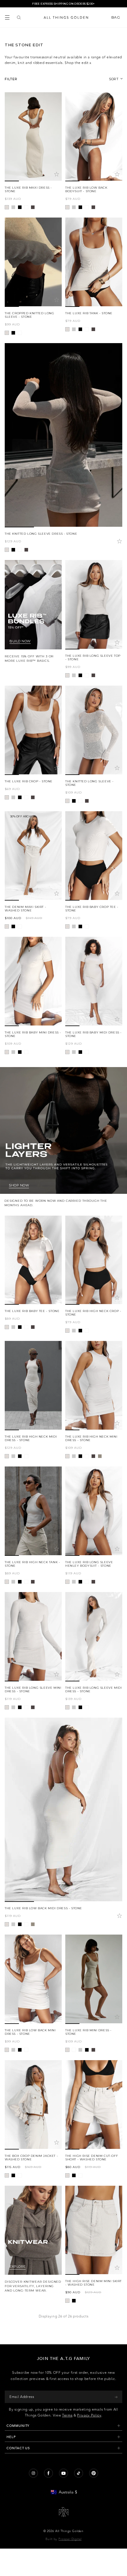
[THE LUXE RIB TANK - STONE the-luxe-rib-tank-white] (87, 329)
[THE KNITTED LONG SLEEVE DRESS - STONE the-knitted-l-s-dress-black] (13, 550)
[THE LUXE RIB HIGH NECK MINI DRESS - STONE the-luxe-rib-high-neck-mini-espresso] (93, 1456)
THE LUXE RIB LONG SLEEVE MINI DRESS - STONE (33, 1689)
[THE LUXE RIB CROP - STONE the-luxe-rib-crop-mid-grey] (13, 797)
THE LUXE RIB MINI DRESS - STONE (88, 2032)
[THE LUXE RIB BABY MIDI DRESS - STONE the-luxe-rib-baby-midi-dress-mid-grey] (74, 1052)
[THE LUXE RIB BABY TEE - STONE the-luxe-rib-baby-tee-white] (26, 1327)
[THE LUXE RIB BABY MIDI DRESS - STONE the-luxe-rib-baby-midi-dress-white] (87, 1052)
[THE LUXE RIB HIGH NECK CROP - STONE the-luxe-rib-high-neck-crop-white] (87, 1331)
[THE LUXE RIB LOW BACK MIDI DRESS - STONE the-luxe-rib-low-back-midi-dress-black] (20, 1924)
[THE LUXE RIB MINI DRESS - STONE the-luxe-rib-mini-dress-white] (74, 2050)
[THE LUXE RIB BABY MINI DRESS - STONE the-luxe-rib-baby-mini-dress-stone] (7, 1052)
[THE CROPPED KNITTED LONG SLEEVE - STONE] (33, 262)
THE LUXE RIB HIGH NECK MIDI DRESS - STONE (31, 1438)
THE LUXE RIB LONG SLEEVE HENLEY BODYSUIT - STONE (89, 1564)
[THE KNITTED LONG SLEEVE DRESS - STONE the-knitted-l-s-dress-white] (20, 550)
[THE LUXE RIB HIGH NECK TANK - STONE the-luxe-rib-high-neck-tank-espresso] (33, 1582)
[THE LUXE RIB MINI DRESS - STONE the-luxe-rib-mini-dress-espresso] (93, 2050)
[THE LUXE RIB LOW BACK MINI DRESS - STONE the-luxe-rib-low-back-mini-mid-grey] (13, 2050)
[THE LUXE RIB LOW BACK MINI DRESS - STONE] (33, 1979)
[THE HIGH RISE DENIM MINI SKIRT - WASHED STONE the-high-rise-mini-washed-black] (74, 2301)
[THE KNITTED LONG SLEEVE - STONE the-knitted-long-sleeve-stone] (67, 801)
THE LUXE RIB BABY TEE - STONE (32, 1311)
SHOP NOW (19, 1185)
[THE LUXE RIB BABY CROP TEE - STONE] (94, 856)
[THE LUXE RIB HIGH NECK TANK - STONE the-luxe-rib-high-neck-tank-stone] (7, 1582)
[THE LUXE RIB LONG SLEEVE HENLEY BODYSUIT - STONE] (94, 1511)
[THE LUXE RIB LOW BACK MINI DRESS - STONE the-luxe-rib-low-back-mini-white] (26, 2050)
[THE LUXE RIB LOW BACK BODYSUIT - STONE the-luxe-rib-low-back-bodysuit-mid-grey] (74, 207)
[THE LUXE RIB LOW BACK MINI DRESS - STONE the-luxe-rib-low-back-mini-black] (20, 2050)
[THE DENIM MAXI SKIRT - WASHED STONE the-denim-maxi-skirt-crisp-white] (20, 926)
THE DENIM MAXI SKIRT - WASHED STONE (25, 909)
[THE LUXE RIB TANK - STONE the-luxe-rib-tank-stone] (67, 329)
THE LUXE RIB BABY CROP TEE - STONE (92, 909)
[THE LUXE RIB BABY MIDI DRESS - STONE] (94, 981)
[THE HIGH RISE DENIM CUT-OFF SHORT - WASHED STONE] (94, 2105)
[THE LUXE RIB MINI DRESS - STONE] (94, 1979)
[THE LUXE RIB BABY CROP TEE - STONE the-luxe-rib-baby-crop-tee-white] (87, 926)
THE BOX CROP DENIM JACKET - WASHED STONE (31, 2158)
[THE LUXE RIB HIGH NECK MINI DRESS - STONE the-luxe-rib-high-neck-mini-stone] (67, 1456)
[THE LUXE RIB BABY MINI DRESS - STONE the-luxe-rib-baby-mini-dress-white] (26, 1052)
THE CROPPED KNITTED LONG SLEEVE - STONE (29, 315)
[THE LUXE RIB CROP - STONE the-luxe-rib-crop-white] (26, 797)
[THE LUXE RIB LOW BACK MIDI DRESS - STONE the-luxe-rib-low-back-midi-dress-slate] (33, 1924)
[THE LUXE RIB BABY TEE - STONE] (33, 1260)
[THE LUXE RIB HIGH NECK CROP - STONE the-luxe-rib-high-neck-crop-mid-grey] (74, 1331)
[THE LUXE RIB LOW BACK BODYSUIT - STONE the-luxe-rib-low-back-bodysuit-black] (80, 207)
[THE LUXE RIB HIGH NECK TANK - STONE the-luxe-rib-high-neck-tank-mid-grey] (13, 1582)
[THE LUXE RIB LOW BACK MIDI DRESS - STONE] (63, 1810)
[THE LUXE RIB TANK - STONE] (94, 262)
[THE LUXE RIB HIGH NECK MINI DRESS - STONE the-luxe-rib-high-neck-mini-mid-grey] (74, 1456)
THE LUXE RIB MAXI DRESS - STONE (28, 189)
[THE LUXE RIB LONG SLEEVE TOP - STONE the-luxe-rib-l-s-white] (87, 675)
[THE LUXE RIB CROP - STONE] (33, 730)
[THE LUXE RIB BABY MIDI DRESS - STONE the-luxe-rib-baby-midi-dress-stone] (67, 1052)
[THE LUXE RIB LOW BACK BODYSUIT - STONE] (94, 137)
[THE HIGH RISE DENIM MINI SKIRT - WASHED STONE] (94, 2230)
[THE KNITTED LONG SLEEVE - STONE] (94, 730)
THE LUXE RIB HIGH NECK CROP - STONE (93, 1313)
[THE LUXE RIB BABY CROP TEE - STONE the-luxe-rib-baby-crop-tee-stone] (67, 926)
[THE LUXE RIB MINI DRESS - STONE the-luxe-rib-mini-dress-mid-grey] (80, 2050)
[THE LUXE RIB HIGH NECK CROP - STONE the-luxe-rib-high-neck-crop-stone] (67, 1331)
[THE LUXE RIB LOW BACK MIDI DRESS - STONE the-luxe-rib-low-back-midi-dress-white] (26, 1924)
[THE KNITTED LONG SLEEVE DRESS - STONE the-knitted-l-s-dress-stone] (7, 550)
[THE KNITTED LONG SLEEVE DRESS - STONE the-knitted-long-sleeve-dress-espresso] (26, 550)
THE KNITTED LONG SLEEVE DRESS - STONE (41, 534)
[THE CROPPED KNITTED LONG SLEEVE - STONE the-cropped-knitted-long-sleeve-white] (20, 333)
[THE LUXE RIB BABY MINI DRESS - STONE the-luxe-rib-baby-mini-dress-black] (20, 1052)
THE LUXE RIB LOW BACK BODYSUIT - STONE (86, 189)
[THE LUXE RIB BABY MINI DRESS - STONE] (33, 981)
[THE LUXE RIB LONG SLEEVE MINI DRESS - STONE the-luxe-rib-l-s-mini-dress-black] (20, 1707)
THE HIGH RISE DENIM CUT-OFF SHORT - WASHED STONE (92, 2158)
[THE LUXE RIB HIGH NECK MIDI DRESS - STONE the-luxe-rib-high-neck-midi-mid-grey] (13, 1456)
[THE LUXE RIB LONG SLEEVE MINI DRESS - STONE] (33, 1637)
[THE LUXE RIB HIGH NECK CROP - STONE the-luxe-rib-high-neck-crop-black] (80, 1331)
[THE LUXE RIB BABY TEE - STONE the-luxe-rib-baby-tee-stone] (7, 1327)
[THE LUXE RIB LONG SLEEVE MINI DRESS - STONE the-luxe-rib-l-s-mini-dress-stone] (7, 1707)
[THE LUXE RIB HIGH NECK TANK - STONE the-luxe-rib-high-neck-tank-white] (26, 1582)
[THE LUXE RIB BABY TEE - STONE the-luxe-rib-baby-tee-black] (20, 1327)
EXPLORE (18, 2267)
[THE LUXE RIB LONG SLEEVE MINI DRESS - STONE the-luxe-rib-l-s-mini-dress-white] (26, 1707)
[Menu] (7, 17)
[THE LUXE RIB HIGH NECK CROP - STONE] (94, 1260)
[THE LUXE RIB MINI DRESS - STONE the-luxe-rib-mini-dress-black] (87, 2050)
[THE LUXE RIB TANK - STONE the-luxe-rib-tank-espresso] (93, 329)
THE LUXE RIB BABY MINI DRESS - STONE (33, 1034)
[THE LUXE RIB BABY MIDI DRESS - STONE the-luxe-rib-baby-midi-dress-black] (80, 1052)
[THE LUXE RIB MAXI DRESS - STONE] (33, 137)
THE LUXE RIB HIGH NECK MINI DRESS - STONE (91, 1438)
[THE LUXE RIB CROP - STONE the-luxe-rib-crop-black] (20, 797)
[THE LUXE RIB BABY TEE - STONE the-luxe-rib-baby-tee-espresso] (33, 1327)
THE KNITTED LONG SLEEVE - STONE (89, 783)
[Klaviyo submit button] (116, 2397)
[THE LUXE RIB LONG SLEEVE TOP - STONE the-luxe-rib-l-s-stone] (67, 675)
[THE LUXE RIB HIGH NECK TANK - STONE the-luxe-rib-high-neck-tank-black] (20, 1582)
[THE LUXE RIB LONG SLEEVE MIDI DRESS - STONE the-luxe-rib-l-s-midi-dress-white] (87, 1707)
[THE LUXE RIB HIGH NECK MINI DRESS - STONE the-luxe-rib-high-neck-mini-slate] (100, 1456)
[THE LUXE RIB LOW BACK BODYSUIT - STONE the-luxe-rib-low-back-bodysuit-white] (87, 207)
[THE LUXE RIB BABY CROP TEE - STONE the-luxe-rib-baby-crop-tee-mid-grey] (74, 926)
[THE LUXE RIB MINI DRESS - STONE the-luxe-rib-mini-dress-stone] (67, 2050)
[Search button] (19, 17)
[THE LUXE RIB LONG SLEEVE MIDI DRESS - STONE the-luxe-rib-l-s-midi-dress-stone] (67, 1707)
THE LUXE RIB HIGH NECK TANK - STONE (32, 1564)
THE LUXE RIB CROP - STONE (29, 781)
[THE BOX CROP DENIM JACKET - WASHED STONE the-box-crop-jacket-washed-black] (13, 2175)
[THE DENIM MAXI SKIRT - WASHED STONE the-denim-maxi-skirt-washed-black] (13, 926)
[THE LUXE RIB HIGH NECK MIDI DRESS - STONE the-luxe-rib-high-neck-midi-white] (26, 1456)
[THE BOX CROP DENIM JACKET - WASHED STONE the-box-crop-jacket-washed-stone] (7, 2175)
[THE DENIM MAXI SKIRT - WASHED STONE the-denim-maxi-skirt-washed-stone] (7, 926)
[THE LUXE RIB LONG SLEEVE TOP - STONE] (94, 605)
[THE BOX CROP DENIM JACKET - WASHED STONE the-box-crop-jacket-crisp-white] (20, 2175)
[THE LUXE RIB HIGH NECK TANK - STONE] (33, 1511)
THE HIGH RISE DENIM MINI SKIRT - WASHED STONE (93, 2283)
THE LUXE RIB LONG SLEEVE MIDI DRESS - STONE (93, 1689)
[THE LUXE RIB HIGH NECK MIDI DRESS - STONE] (33, 1386)
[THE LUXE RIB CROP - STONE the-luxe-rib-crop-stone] (7, 797)
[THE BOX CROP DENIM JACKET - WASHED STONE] (33, 2105)
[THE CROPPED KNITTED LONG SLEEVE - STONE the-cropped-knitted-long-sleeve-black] (13, 333)
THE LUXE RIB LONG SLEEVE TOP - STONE (93, 657)
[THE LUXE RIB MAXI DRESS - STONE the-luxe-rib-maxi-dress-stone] (7, 207)
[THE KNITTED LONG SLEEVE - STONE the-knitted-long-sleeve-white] (80, 801)
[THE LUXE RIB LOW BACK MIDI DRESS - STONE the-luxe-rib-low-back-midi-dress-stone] (7, 1924)
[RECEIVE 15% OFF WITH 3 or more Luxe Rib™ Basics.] (33, 612)
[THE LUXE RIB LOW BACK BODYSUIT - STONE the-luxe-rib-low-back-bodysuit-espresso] (93, 207)
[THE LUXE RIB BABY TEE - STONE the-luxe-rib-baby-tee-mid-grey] (13, 1327)
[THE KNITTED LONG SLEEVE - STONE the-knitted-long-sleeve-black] (74, 801)
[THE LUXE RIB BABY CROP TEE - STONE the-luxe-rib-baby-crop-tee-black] (80, 926)
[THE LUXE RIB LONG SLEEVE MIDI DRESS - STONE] (94, 1637)
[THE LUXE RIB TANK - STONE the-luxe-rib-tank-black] (80, 329)
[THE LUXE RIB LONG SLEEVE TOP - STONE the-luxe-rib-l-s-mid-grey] (74, 675)
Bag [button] (116, 17)
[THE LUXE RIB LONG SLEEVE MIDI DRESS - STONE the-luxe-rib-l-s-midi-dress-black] (80, 1707)
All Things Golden (69, 2531)
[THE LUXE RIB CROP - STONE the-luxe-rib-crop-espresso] (33, 797)
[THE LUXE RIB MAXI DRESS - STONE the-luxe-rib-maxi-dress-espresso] (33, 207)
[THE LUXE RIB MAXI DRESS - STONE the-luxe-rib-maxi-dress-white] (26, 207)
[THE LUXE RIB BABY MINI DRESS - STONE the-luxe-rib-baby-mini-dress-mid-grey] (13, 1052)
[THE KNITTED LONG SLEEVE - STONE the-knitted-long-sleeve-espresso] (87, 801)
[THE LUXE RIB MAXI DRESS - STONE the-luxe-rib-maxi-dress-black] (20, 207)
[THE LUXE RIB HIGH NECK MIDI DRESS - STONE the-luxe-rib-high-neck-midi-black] (20, 1456)
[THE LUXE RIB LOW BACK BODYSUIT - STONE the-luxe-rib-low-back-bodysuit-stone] (67, 207)
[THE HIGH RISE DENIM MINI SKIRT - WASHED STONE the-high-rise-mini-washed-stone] (67, 2301)
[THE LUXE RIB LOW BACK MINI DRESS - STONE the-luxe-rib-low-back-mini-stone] (7, 2050)
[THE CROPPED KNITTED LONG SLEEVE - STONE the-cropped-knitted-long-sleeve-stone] (7, 333)
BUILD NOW (20, 641)
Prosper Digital (70, 2539)
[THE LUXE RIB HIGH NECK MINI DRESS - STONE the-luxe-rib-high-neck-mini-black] (80, 1456)
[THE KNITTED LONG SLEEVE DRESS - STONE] (63, 435)
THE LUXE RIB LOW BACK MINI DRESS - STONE (30, 2032)
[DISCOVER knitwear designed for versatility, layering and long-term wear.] (33, 2239)
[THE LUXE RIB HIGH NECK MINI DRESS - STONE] (94, 1386)
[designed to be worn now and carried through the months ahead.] (63, 1137)
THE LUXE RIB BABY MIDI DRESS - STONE (93, 1034)
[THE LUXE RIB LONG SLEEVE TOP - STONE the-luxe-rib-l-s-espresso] (93, 675)
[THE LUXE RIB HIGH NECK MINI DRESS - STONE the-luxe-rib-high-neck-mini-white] (87, 1456)
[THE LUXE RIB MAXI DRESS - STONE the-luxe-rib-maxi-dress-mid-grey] (13, 207)
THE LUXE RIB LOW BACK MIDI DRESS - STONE (43, 1908)
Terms (67, 2415)
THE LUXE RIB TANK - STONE (89, 313)
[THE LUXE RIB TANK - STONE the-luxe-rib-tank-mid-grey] (74, 329)
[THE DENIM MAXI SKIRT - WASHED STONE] (33, 856)
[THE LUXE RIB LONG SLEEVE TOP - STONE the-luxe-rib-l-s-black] (80, 675)
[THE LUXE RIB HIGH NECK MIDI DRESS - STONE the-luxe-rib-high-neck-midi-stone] (7, 1456)
